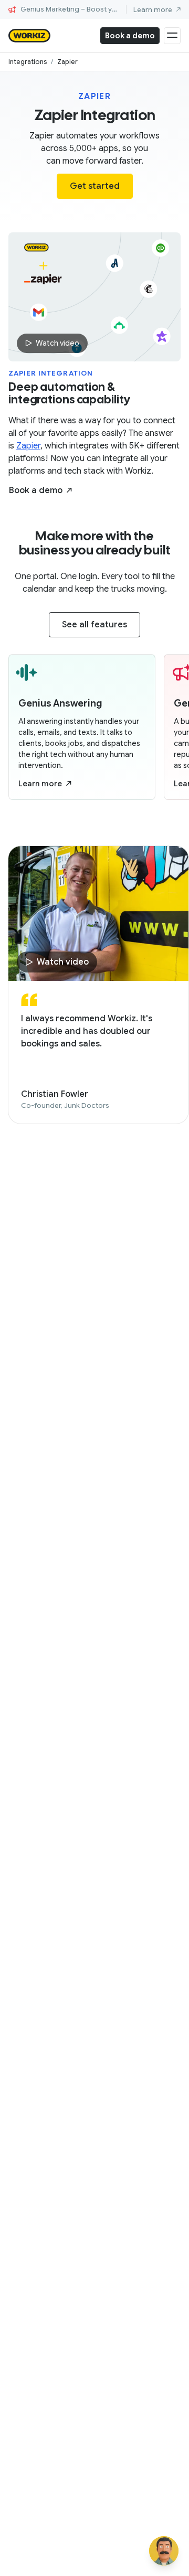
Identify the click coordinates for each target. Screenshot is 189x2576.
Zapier (28, 446)
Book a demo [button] (130, 36)
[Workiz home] (29, 36)
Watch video (57, 343)
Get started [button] (95, 186)
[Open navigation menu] (172, 36)
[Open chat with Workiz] (164, 2551)
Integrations (28, 62)
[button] (40, 490)
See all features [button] (94, 625)
